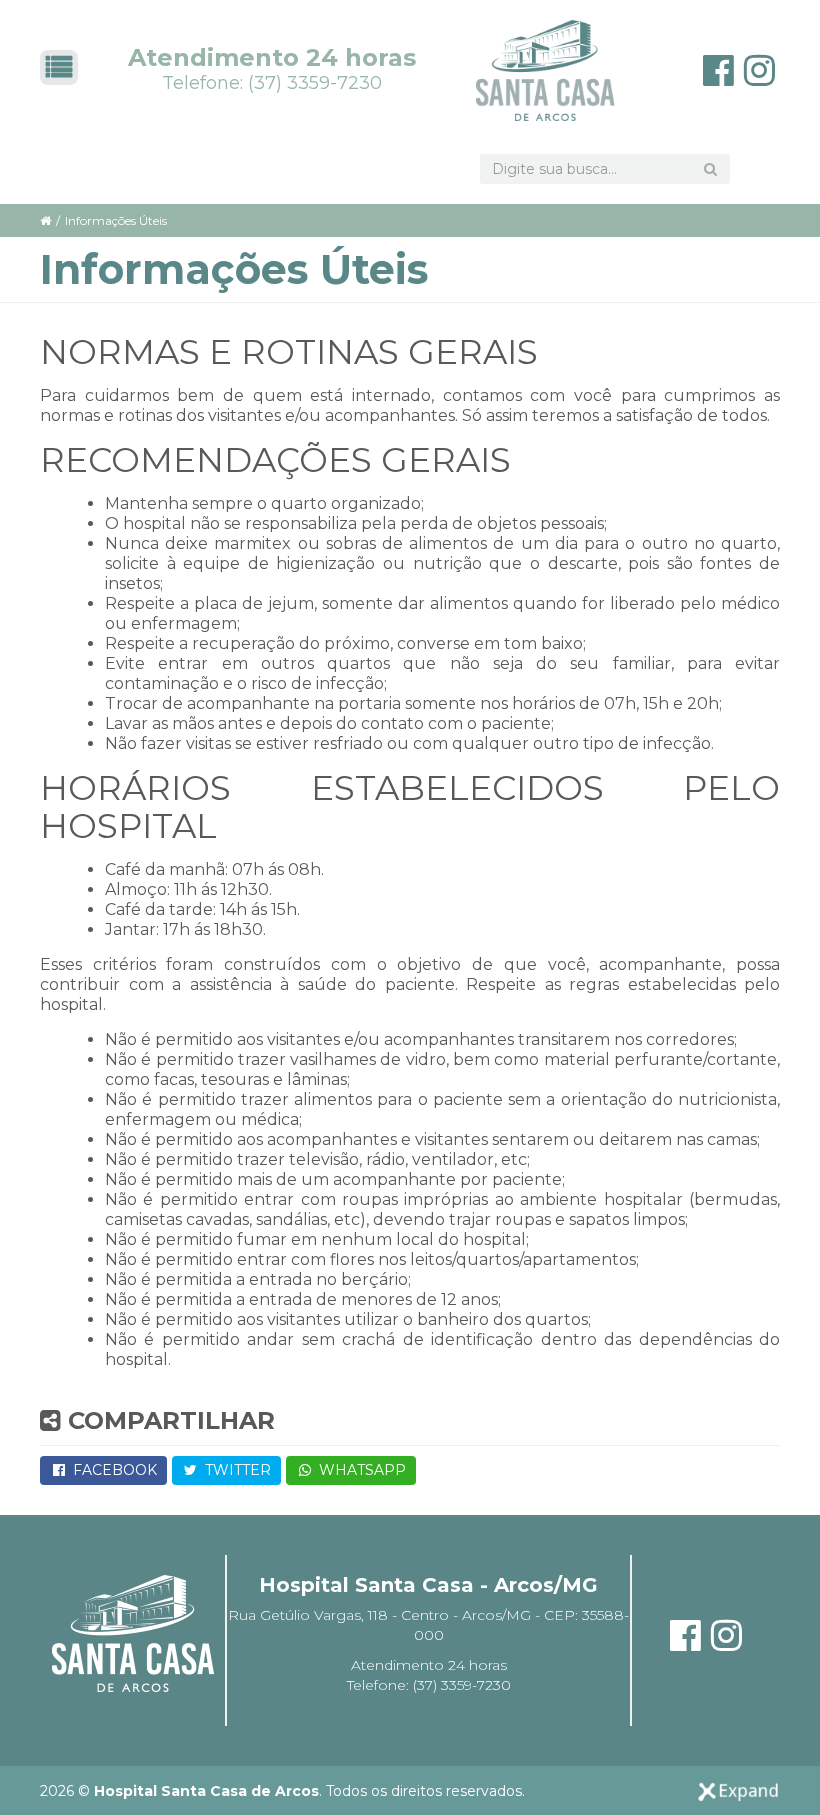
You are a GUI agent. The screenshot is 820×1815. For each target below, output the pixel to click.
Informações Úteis (116, 220)
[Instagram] (759, 77)
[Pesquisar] (710, 169)
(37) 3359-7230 (315, 83)
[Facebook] (718, 77)
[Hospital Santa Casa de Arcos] (546, 70)
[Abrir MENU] (59, 67)
